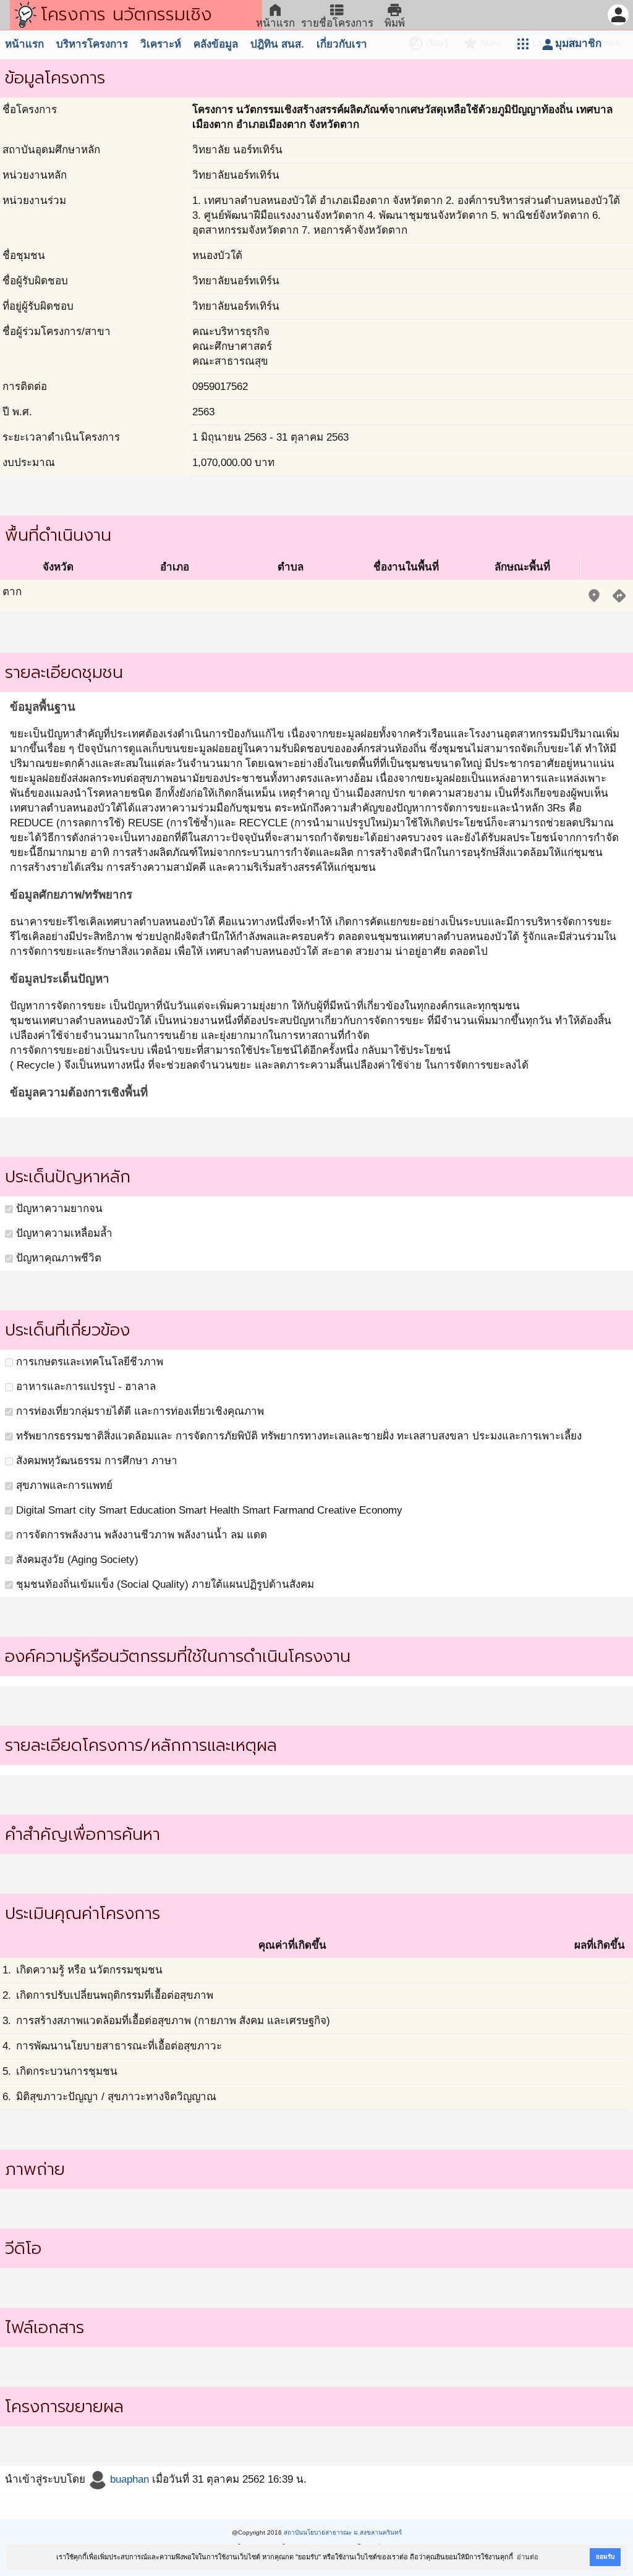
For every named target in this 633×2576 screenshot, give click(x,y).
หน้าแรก (24, 44)
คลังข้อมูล (216, 44)
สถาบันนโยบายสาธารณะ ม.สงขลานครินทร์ (343, 2532)
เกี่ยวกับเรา (342, 44)
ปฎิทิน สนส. (277, 44)
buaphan (128, 2479)
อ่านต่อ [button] (528, 2557)
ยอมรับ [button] (605, 2557)
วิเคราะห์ (161, 44)
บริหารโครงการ (92, 44)
